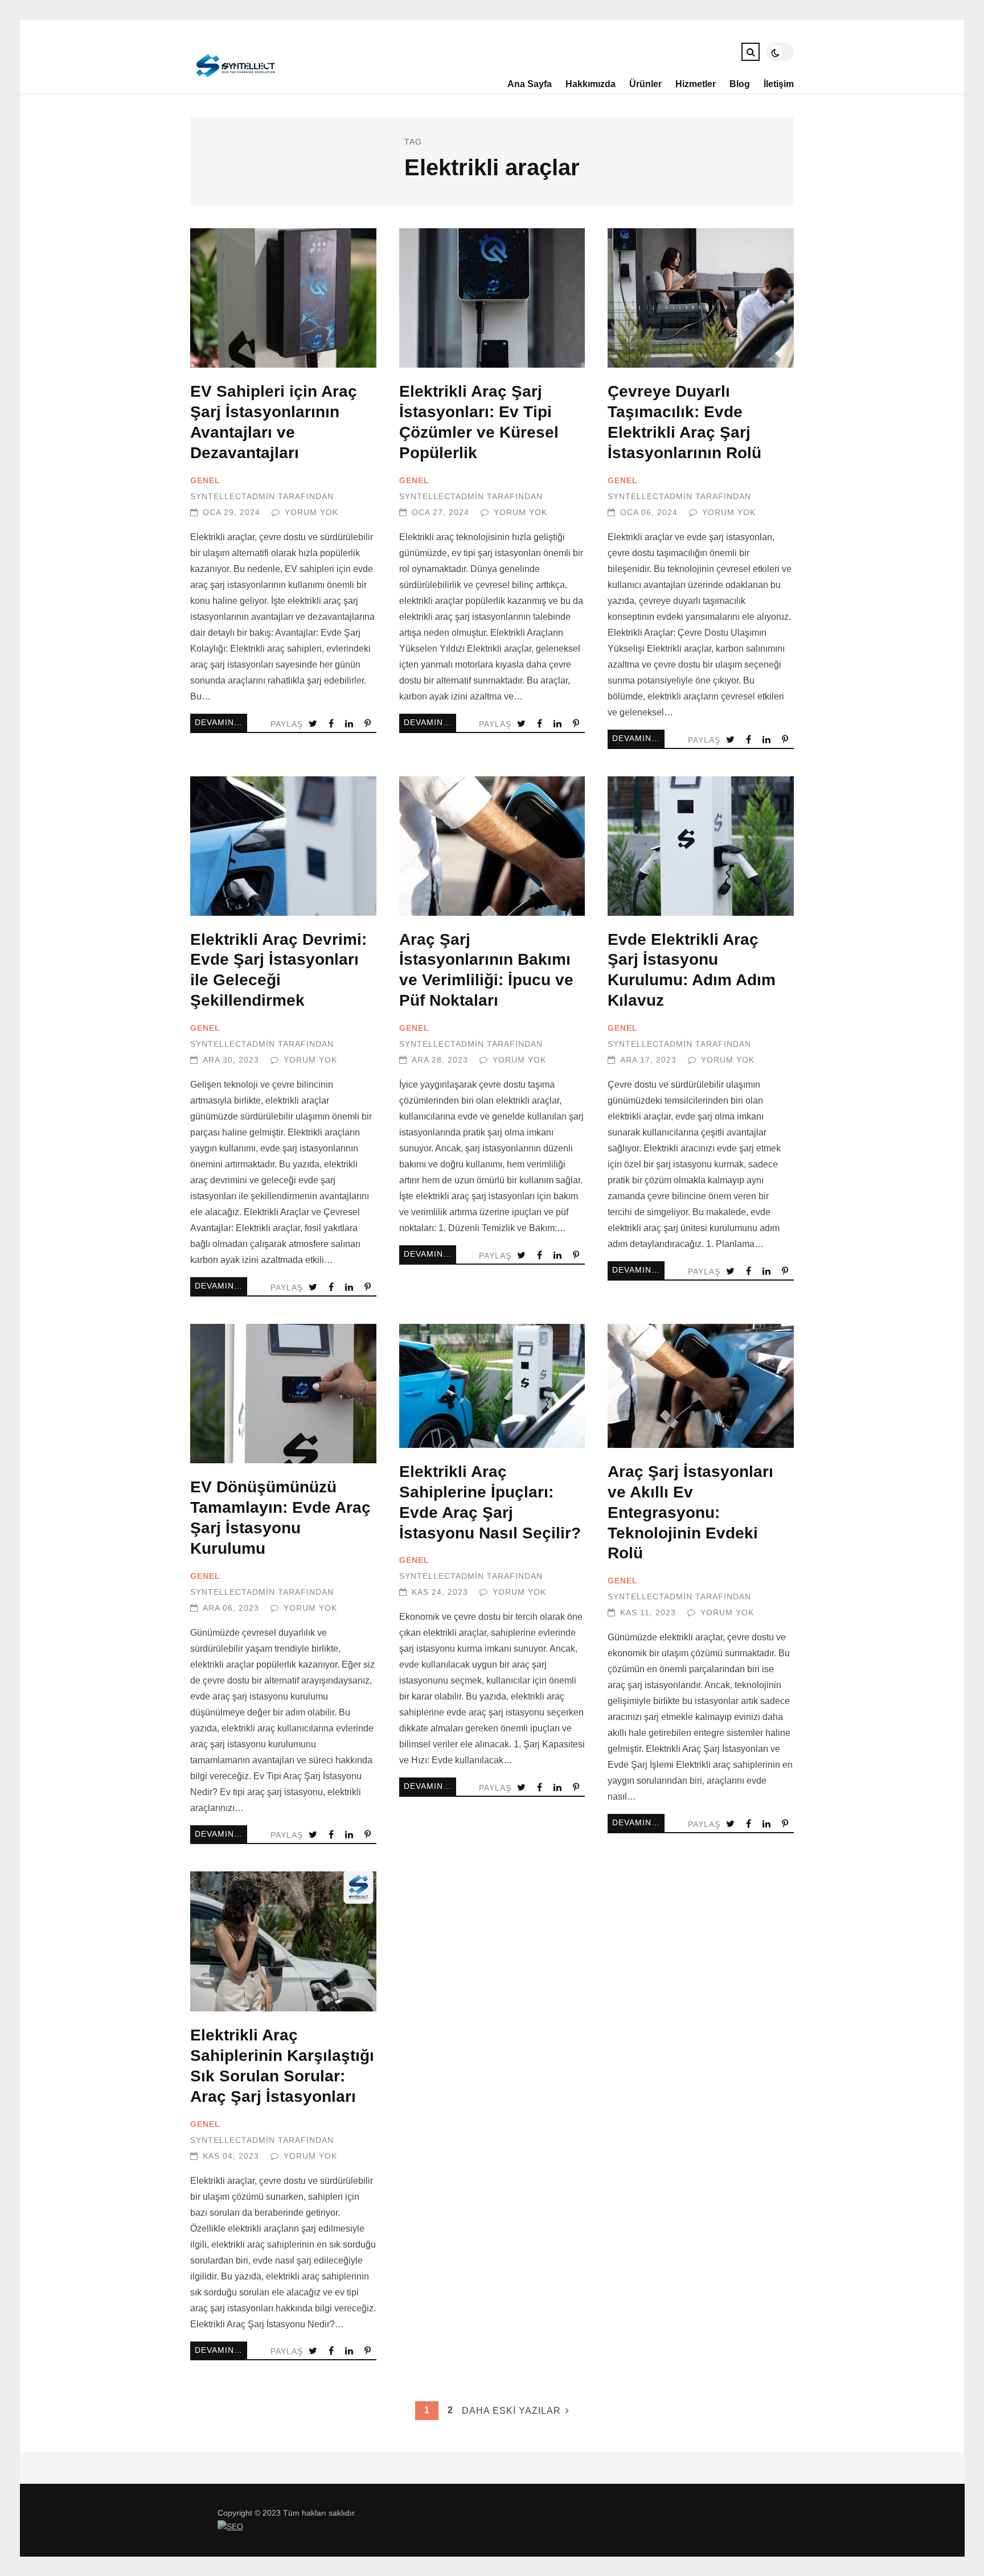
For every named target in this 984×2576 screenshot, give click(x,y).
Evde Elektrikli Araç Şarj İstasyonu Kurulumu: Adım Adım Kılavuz (701, 846)
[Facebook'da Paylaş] (332, 724)
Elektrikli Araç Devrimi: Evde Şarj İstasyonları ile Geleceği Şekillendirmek (283, 846)
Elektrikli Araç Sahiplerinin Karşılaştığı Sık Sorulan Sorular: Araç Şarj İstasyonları (283, 1941)
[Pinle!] (369, 724)
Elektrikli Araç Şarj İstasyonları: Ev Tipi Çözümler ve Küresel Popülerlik (492, 298)
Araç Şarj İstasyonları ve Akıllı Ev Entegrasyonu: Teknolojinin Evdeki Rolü (701, 1386)
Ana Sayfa (530, 84)
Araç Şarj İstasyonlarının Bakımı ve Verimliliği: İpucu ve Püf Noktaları (492, 846)
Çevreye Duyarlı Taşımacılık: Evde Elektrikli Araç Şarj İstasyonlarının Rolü (701, 298)
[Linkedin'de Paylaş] (350, 724)
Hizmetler (696, 84)
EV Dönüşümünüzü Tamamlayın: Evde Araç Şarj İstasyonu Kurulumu (283, 1394)
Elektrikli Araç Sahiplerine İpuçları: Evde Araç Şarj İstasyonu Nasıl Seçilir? (492, 1386)
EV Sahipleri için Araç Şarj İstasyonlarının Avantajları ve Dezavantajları (283, 298)
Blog (740, 84)
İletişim (779, 84)
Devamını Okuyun (221, 723)
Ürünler (645, 84)
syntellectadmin (233, 497)
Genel (205, 481)
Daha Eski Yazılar (511, 2411)
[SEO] (230, 2527)
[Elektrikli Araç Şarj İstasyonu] (235, 83)
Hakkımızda (591, 84)
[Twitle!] (314, 724)
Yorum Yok (311, 513)
